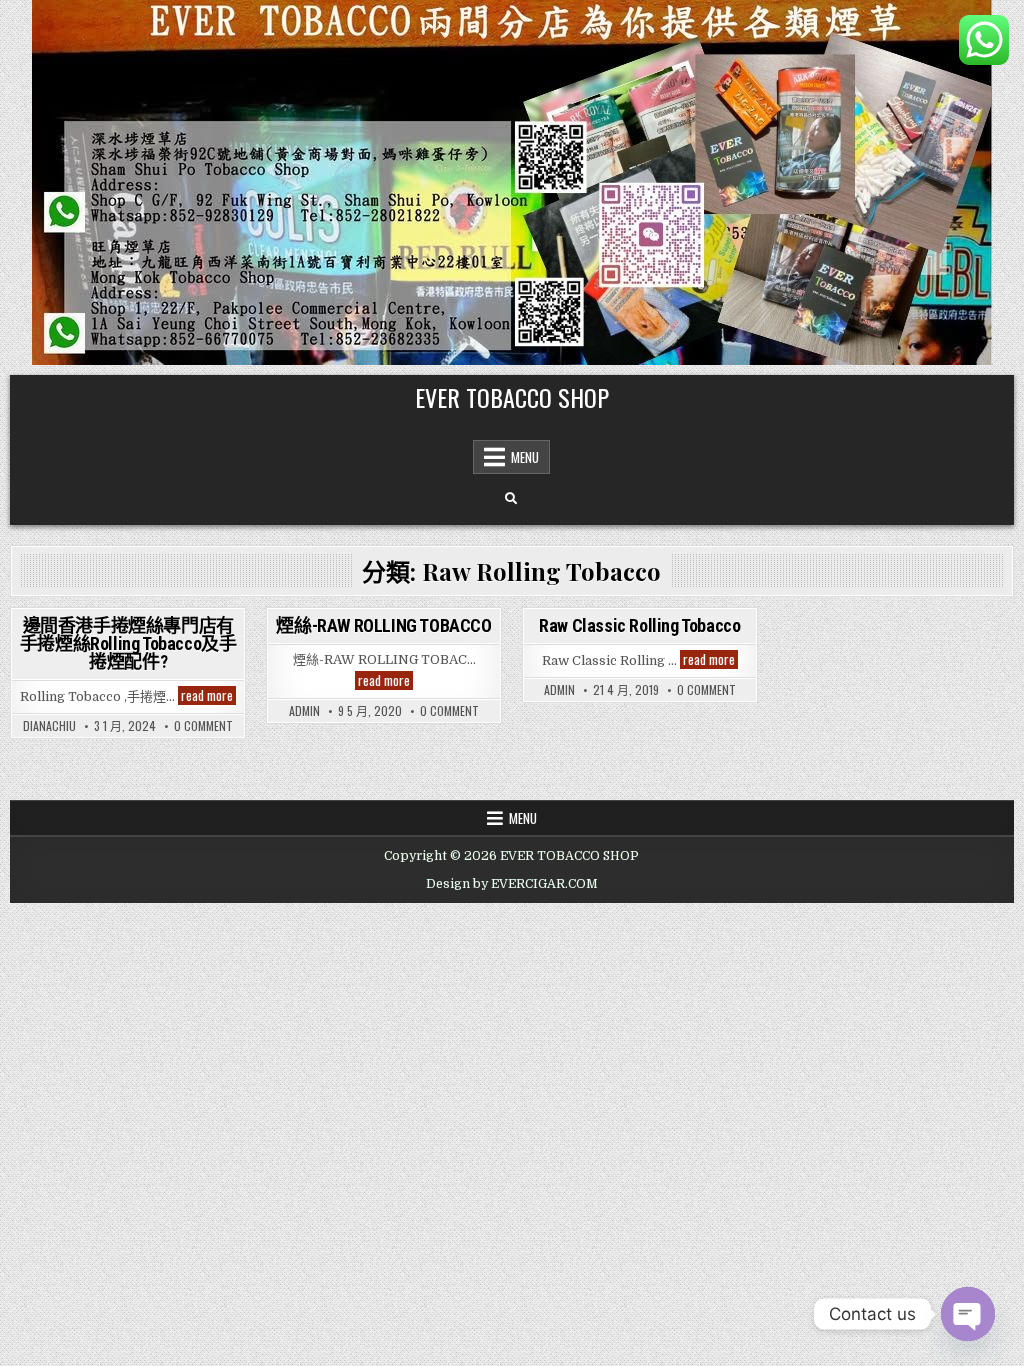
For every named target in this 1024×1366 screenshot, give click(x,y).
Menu (525, 457)
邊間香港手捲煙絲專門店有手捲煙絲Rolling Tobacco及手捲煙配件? (128, 643)
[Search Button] (511, 499)
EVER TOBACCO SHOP (512, 397)
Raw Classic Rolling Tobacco (639, 625)
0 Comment (203, 726)
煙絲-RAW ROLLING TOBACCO (383, 625)
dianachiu (49, 726)
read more (208, 695)
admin (304, 711)
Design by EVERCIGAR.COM (512, 884)
